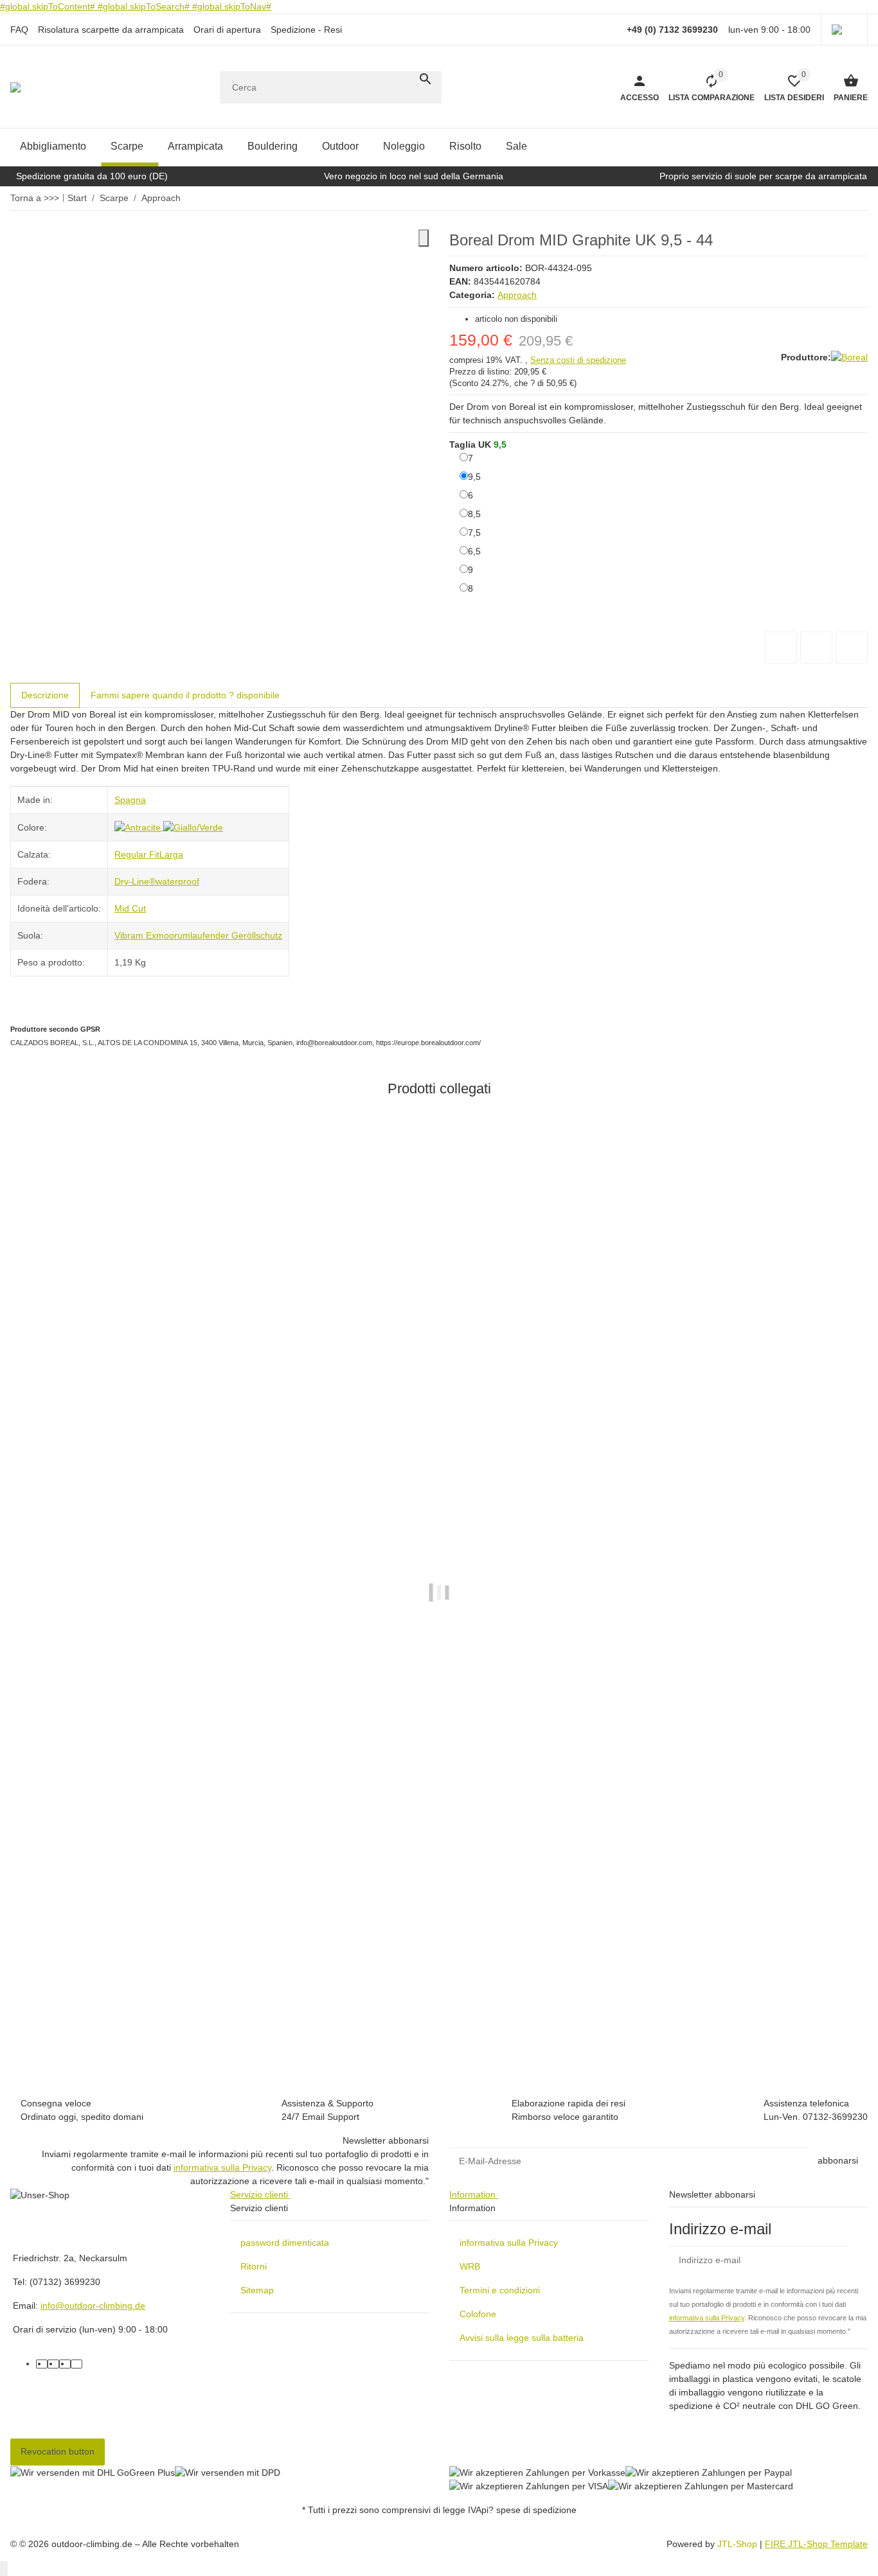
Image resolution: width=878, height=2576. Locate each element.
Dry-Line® (135, 881)
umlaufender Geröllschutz (230, 935)
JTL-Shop (739, 2544)
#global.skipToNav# (232, 6)
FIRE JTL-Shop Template (816, 2544)
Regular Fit (137, 854)
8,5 (474, 514)
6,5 (474, 551)
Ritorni (254, 2266)
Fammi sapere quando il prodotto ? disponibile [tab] (185, 695)
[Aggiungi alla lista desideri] (816, 648)
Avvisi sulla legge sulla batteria (522, 2338)
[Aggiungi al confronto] (781, 648)
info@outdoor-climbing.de (93, 2306)
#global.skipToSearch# (145, 6)
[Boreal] (849, 358)
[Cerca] (426, 79)
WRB (470, 2266)
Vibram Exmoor (146, 935)
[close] (424, 238)
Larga (171, 854)
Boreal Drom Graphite (56, 2019)
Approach (517, 295)
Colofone (478, 2314)
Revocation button (58, 2451)
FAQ (19, 30)
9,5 (474, 476)
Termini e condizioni (500, 2290)
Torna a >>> (35, 198)
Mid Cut (130, 908)
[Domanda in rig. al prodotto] (852, 648)
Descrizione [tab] (45, 695)
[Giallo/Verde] (193, 827)
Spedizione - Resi (306, 30)
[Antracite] (139, 827)
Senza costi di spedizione (578, 360)
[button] (844, 30)
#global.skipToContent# (49, 6)
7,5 (474, 532)
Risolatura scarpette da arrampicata (111, 30)
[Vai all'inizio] (4, 2569)
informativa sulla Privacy (222, 2167)
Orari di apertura (227, 30)
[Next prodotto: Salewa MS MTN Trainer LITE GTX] (859, 198)
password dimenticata (285, 2243)
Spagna (130, 800)
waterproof (177, 881)
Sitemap (257, 2290)
